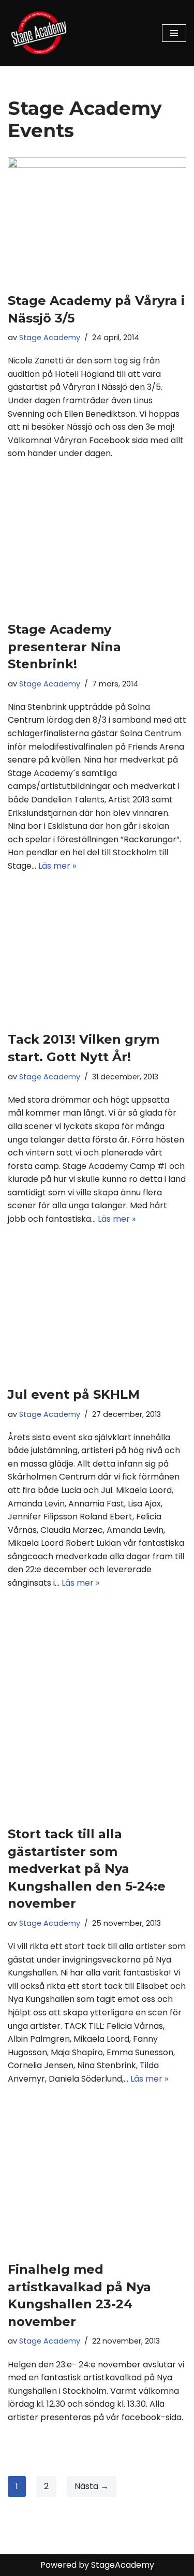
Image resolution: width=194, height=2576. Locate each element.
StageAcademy (123, 2565)
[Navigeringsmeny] (174, 33)
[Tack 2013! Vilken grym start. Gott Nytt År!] (97, 962)
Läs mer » (57, 866)
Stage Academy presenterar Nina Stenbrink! (64, 647)
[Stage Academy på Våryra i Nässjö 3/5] (97, 219)
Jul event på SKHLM (74, 1394)
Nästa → (92, 2486)
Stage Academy (50, 338)
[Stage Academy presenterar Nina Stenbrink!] (97, 551)
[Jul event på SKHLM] (97, 1316)
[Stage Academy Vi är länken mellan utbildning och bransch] (39, 33)
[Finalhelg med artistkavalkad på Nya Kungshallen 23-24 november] (97, 2183)
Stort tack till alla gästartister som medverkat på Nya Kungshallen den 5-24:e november (87, 1869)
